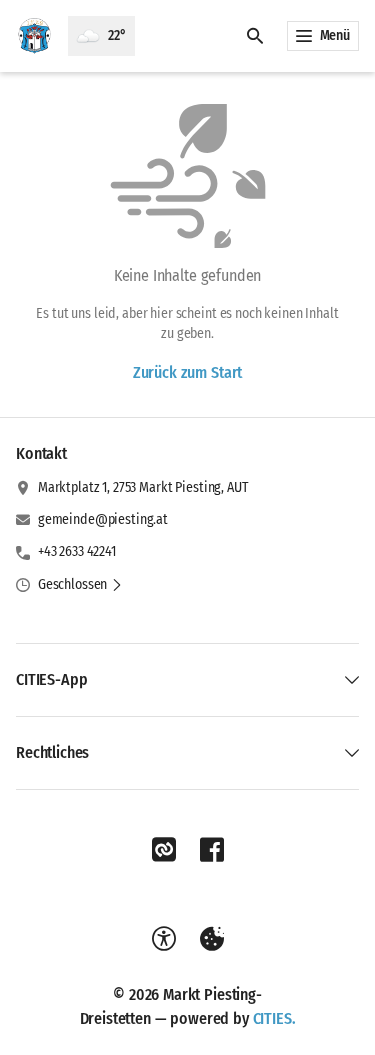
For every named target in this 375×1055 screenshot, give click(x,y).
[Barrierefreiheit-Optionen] (164, 939)
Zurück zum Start (187, 372)
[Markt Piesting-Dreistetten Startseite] (34, 36)
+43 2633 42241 (77, 551)
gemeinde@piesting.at (103, 519)
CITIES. (274, 1018)
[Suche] (255, 36)
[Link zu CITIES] (164, 850)
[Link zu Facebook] (212, 850)
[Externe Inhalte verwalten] (212, 939)
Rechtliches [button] (52, 752)
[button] (80, 585)
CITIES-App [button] (51, 679)
